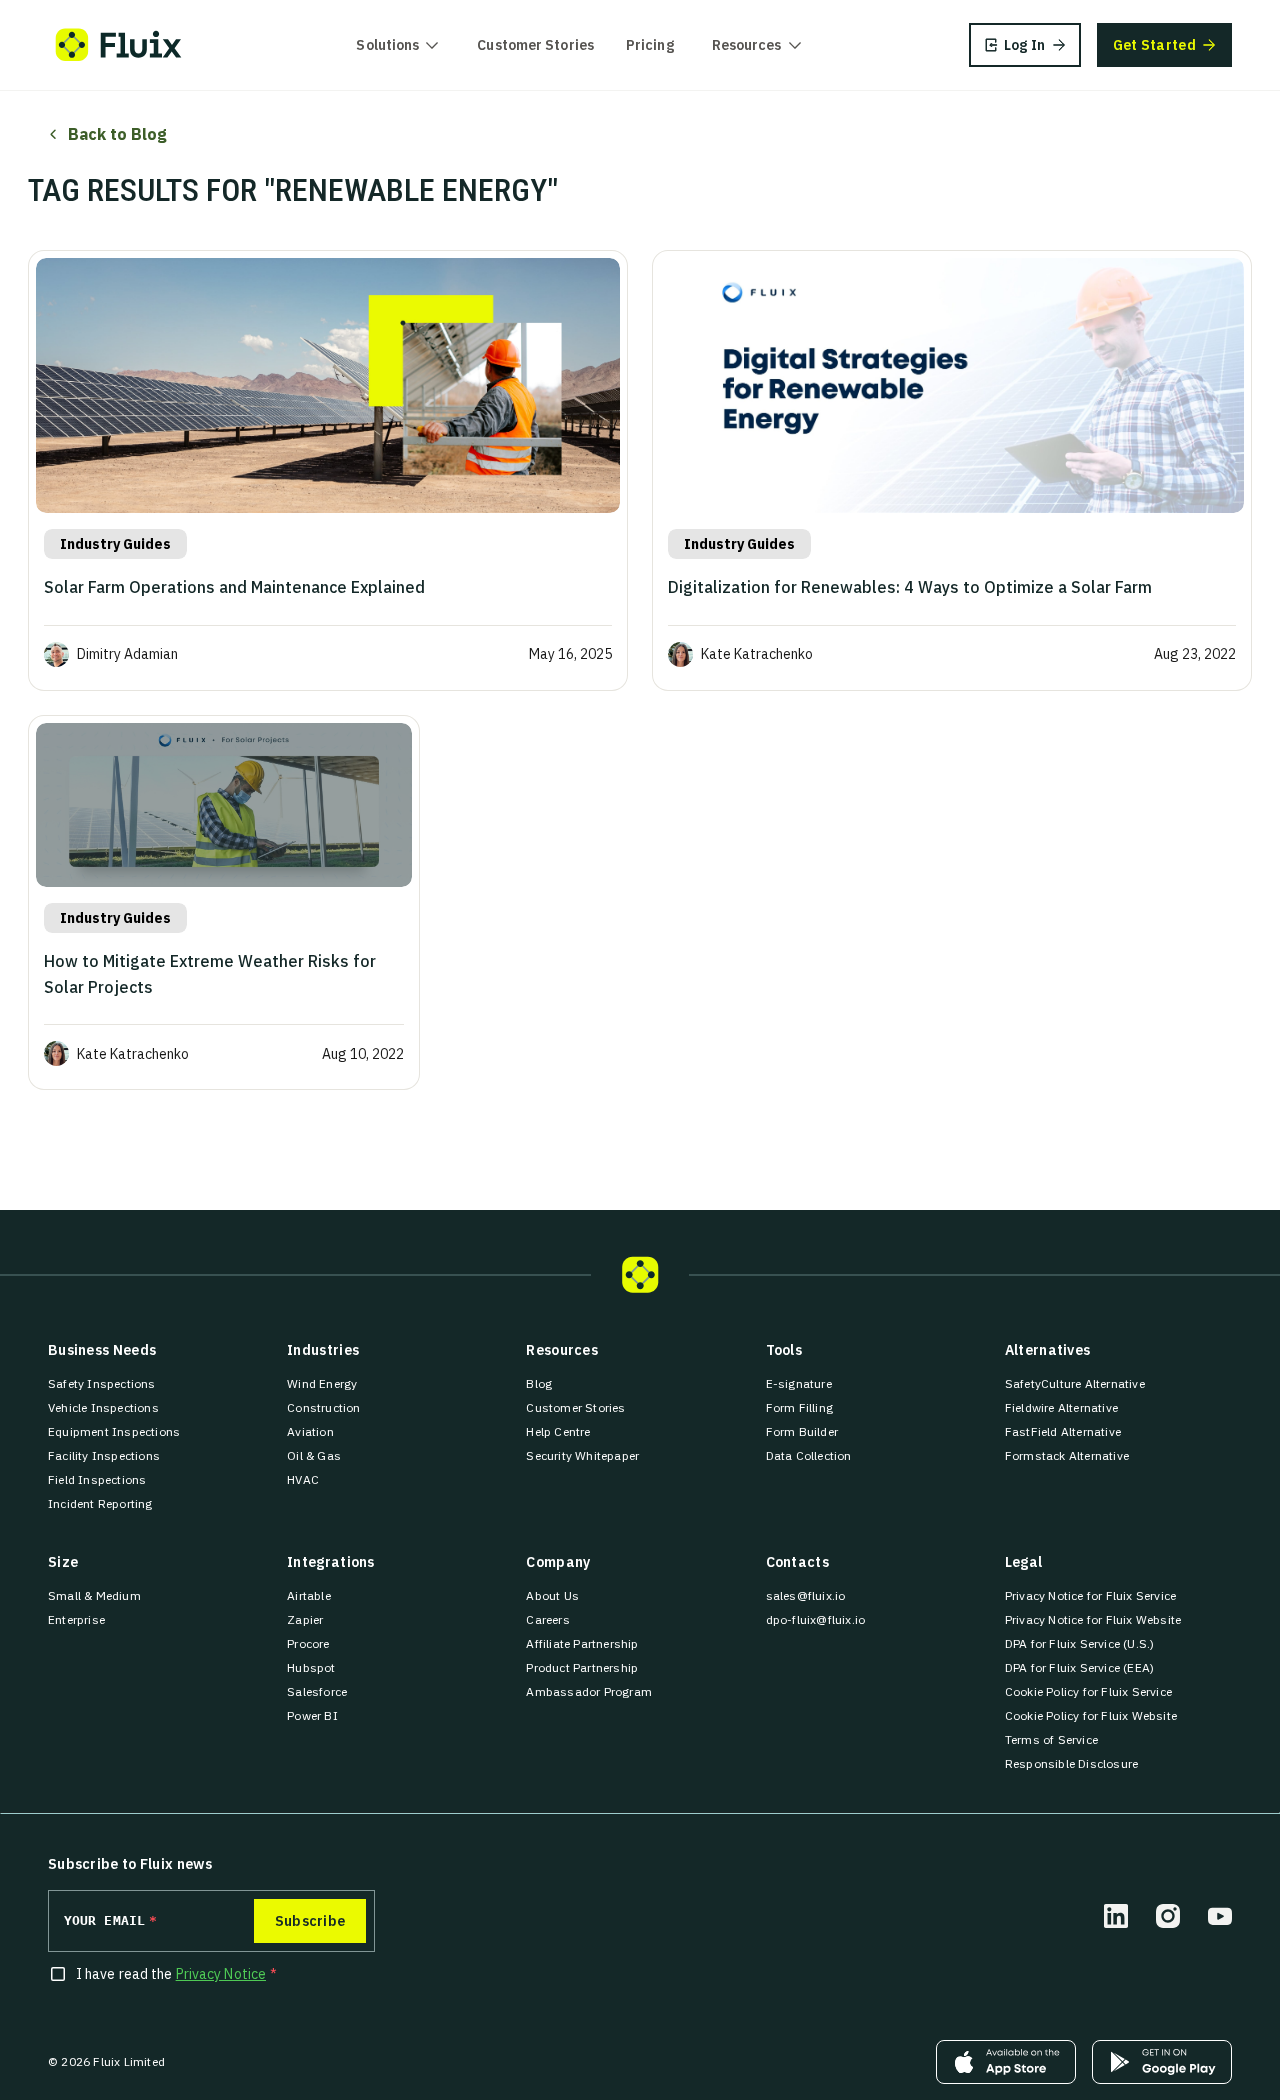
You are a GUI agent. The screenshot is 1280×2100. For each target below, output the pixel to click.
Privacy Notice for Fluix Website (1093, 1619)
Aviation (310, 1431)
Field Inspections (97, 1479)
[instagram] (1168, 1916)
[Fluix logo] (118, 45)
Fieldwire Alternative (1061, 1407)
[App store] (1006, 2062)
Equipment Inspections (114, 1431)
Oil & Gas (314, 1455)
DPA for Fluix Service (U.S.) (1080, 1643)
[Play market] (1162, 2062)
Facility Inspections (104, 1455)
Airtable (309, 1595)
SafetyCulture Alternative (1075, 1383)
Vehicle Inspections (103, 1407)
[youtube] (1220, 1916)
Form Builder (802, 1431)
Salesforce (317, 1691)
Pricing (650, 45)
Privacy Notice (221, 1974)
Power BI (312, 1715)
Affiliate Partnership (582, 1643)
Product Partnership (582, 1667)
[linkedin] (1116, 1916)
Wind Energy (322, 1383)
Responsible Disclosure (1071, 1763)
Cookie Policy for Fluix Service (1088, 1691)
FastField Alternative (1063, 1431)
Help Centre (558, 1431)
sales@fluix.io (806, 1595)
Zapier (305, 1619)
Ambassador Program (589, 1691)
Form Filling (799, 1407)
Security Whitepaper (582, 1455)
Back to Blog (117, 134)
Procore (308, 1643)
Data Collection (809, 1455)
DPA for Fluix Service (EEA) (1079, 1667)
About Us (552, 1595)
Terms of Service (1051, 1739)
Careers (547, 1619)
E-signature (799, 1383)
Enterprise (76, 1619)
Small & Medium (94, 1595)
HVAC (303, 1479)
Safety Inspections (102, 1383)
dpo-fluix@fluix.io (816, 1619)
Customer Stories (535, 45)
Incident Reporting (100, 1503)
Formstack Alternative (1067, 1455)
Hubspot (311, 1667)
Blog (539, 1383)
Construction (323, 1407)
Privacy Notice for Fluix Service (1090, 1595)
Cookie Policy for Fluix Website (1091, 1715)
